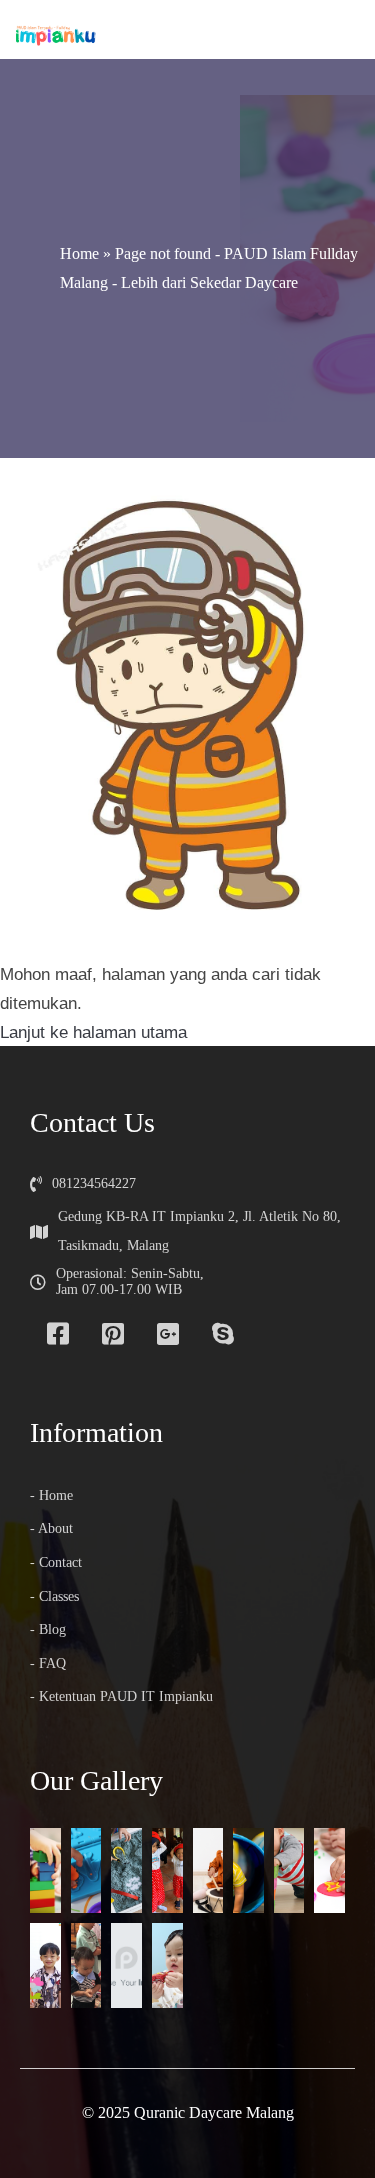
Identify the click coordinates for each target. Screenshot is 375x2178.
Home (79, 253)
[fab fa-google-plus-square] (167, 1333)
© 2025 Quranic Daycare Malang (188, 2112)
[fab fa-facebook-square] (57, 1333)
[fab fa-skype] (222, 1333)
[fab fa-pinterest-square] (112, 1333)
